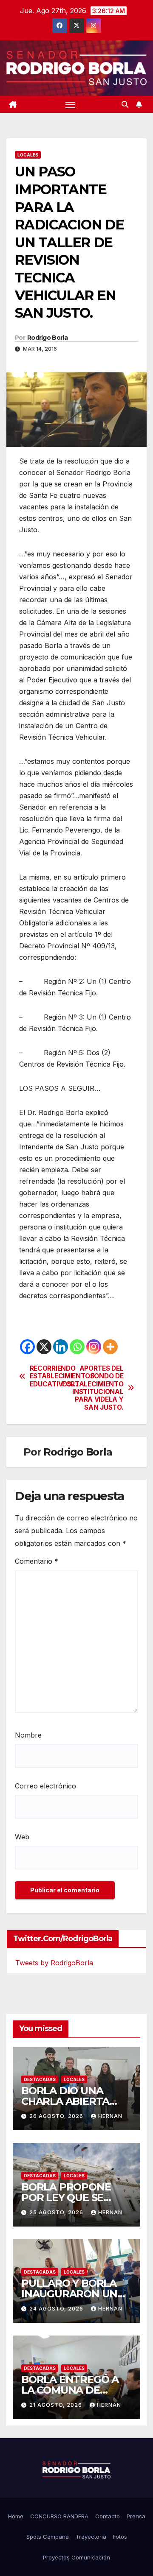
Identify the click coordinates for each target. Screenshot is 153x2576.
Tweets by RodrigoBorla (54, 1963)
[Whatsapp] (77, 1347)
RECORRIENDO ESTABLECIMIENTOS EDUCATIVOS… (53, 1376)
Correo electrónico (45, 1786)
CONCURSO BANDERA (59, 2516)
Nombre (28, 1735)
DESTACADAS (40, 2079)
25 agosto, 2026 (57, 2212)
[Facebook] (27, 1347)
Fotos (120, 2537)
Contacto (108, 2516)
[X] (44, 1347)
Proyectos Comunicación (76, 2557)
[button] (125, 104)
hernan (110, 2116)
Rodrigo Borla (47, 338)
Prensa (136, 2516)
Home (16, 2516)
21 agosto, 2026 (57, 2405)
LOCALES (28, 155)
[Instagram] (94, 1347)
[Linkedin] (61, 1347)
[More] (110, 1347)
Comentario (37, 1561)
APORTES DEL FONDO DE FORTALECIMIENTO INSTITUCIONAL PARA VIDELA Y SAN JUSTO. (100, 1388)
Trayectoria (91, 2537)
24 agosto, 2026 (57, 2309)
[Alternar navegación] (71, 104)
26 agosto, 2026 (57, 2116)
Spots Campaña (48, 2537)
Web (22, 1837)
